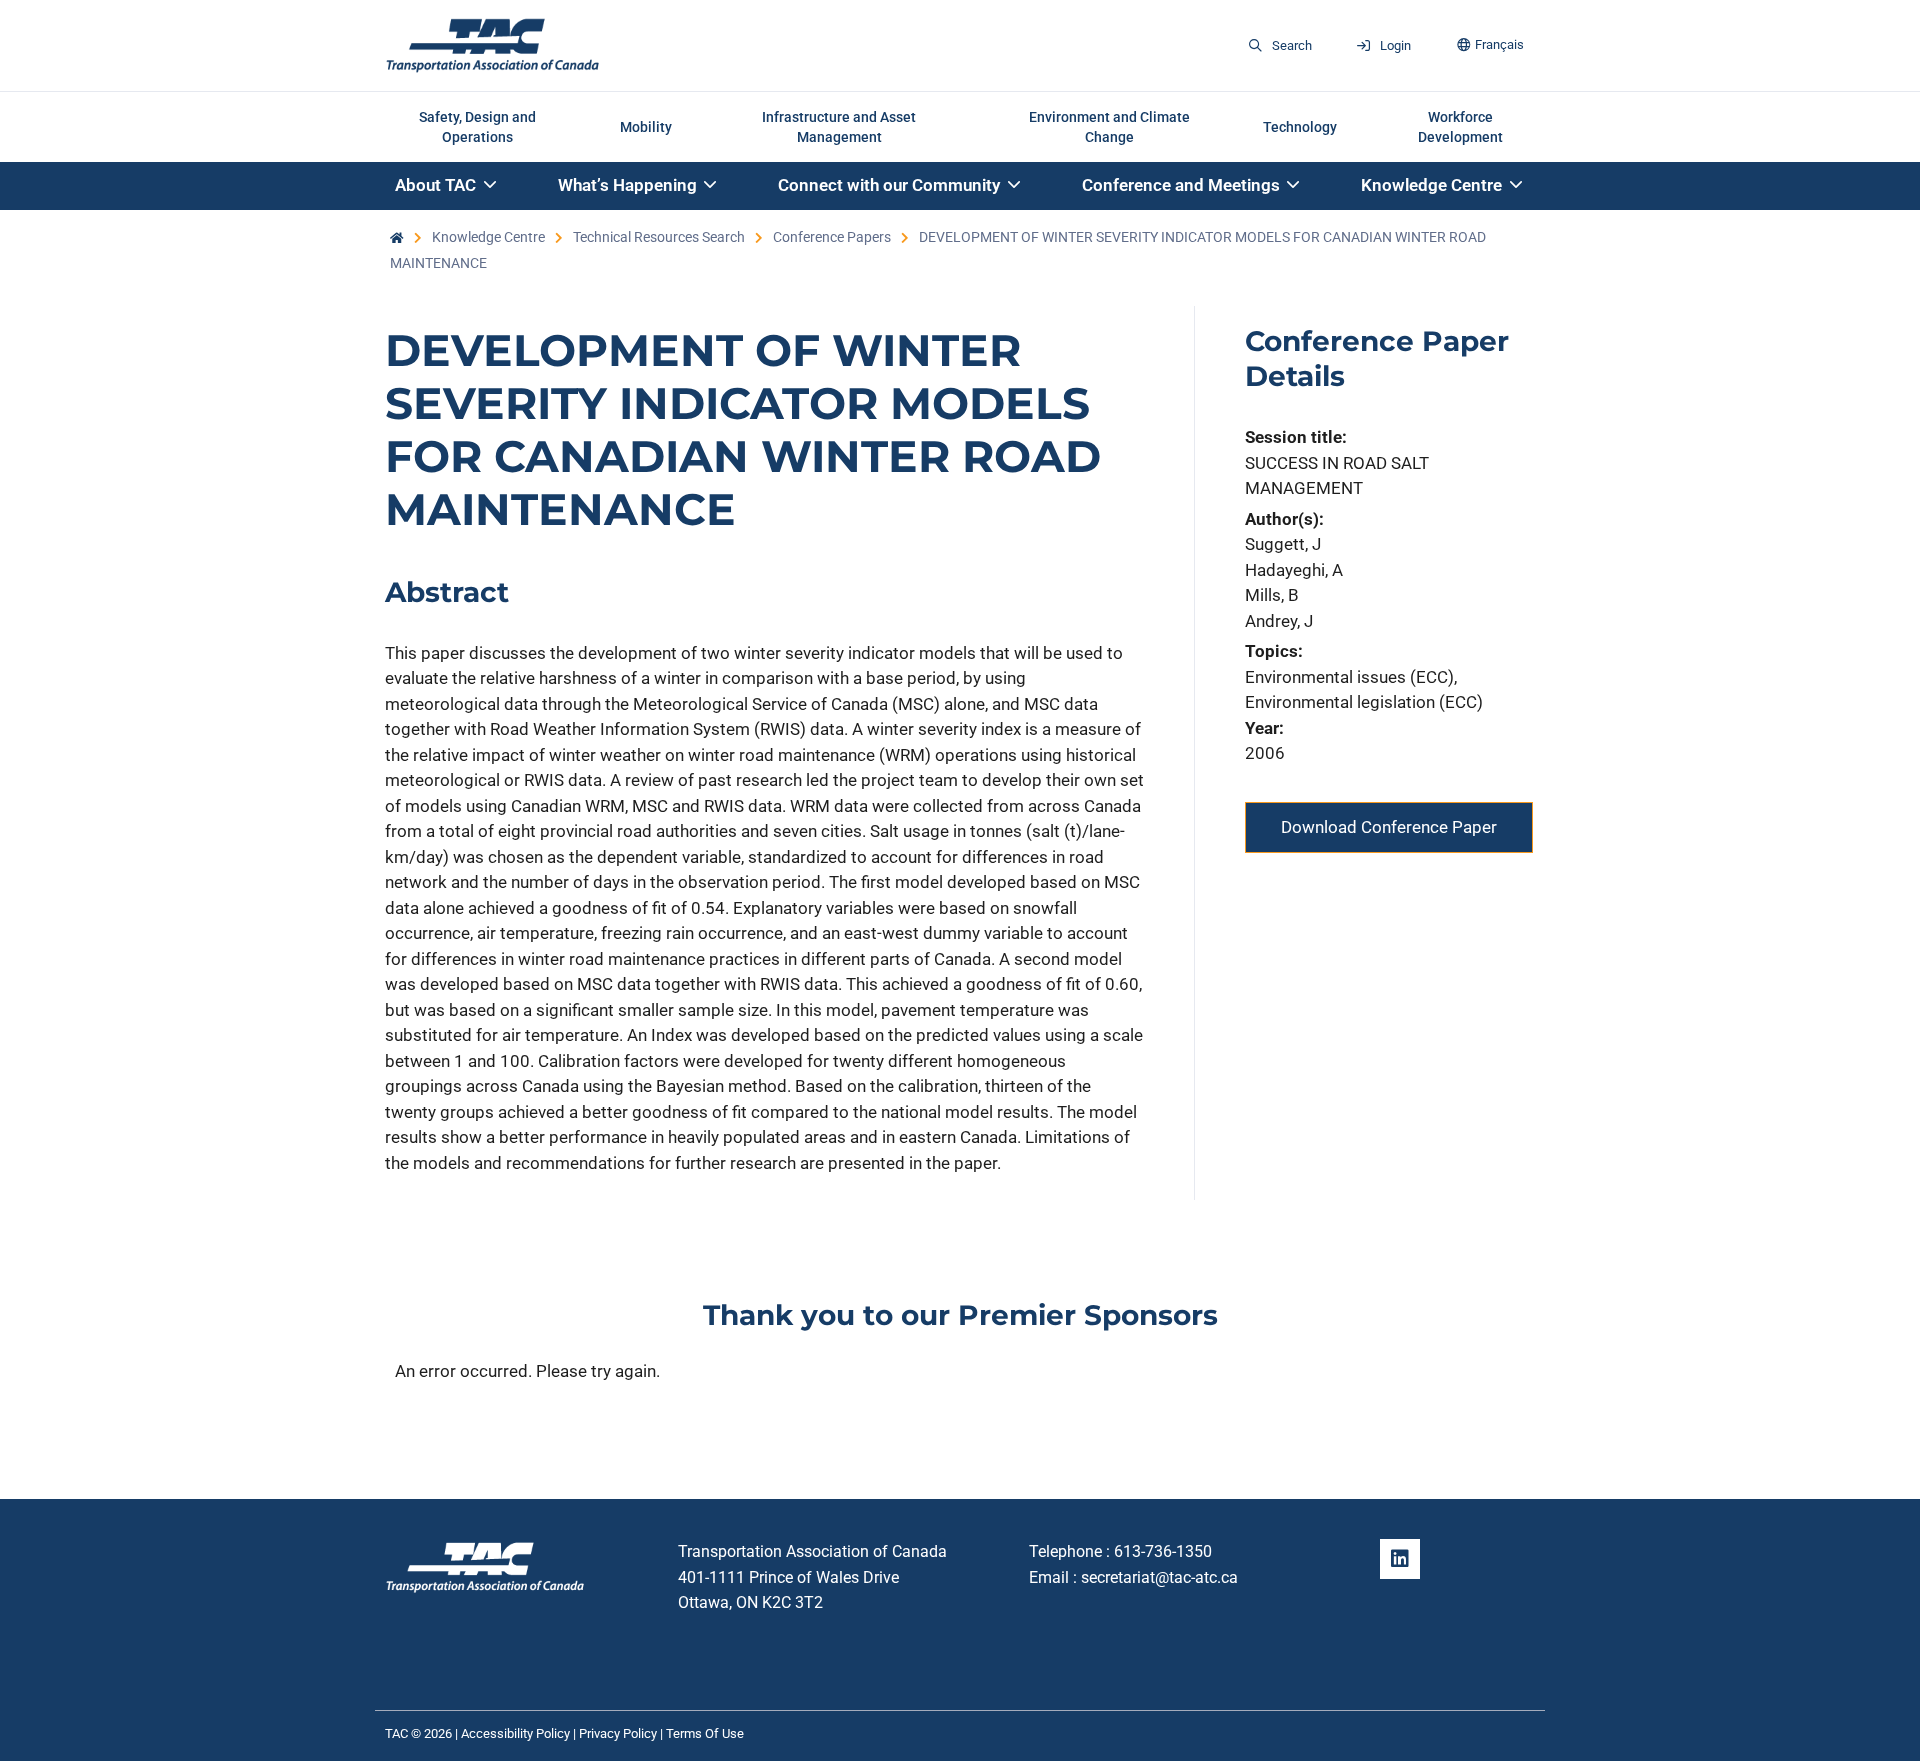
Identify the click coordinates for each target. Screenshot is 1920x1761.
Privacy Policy (618, 1733)
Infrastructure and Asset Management (839, 127)
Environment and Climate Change (1109, 127)
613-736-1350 (1163, 1551)
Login (1395, 45)
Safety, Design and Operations (477, 127)
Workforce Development (1460, 127)
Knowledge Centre (488, 237)
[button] (447, 186)
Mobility (646, 127)
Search (1292, 45)
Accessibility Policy (515, 1733)
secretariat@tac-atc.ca (1159, 1577)
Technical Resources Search (659, 237)
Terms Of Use (705, 1733)
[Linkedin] (1400, 1559)
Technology (1300, 127)
